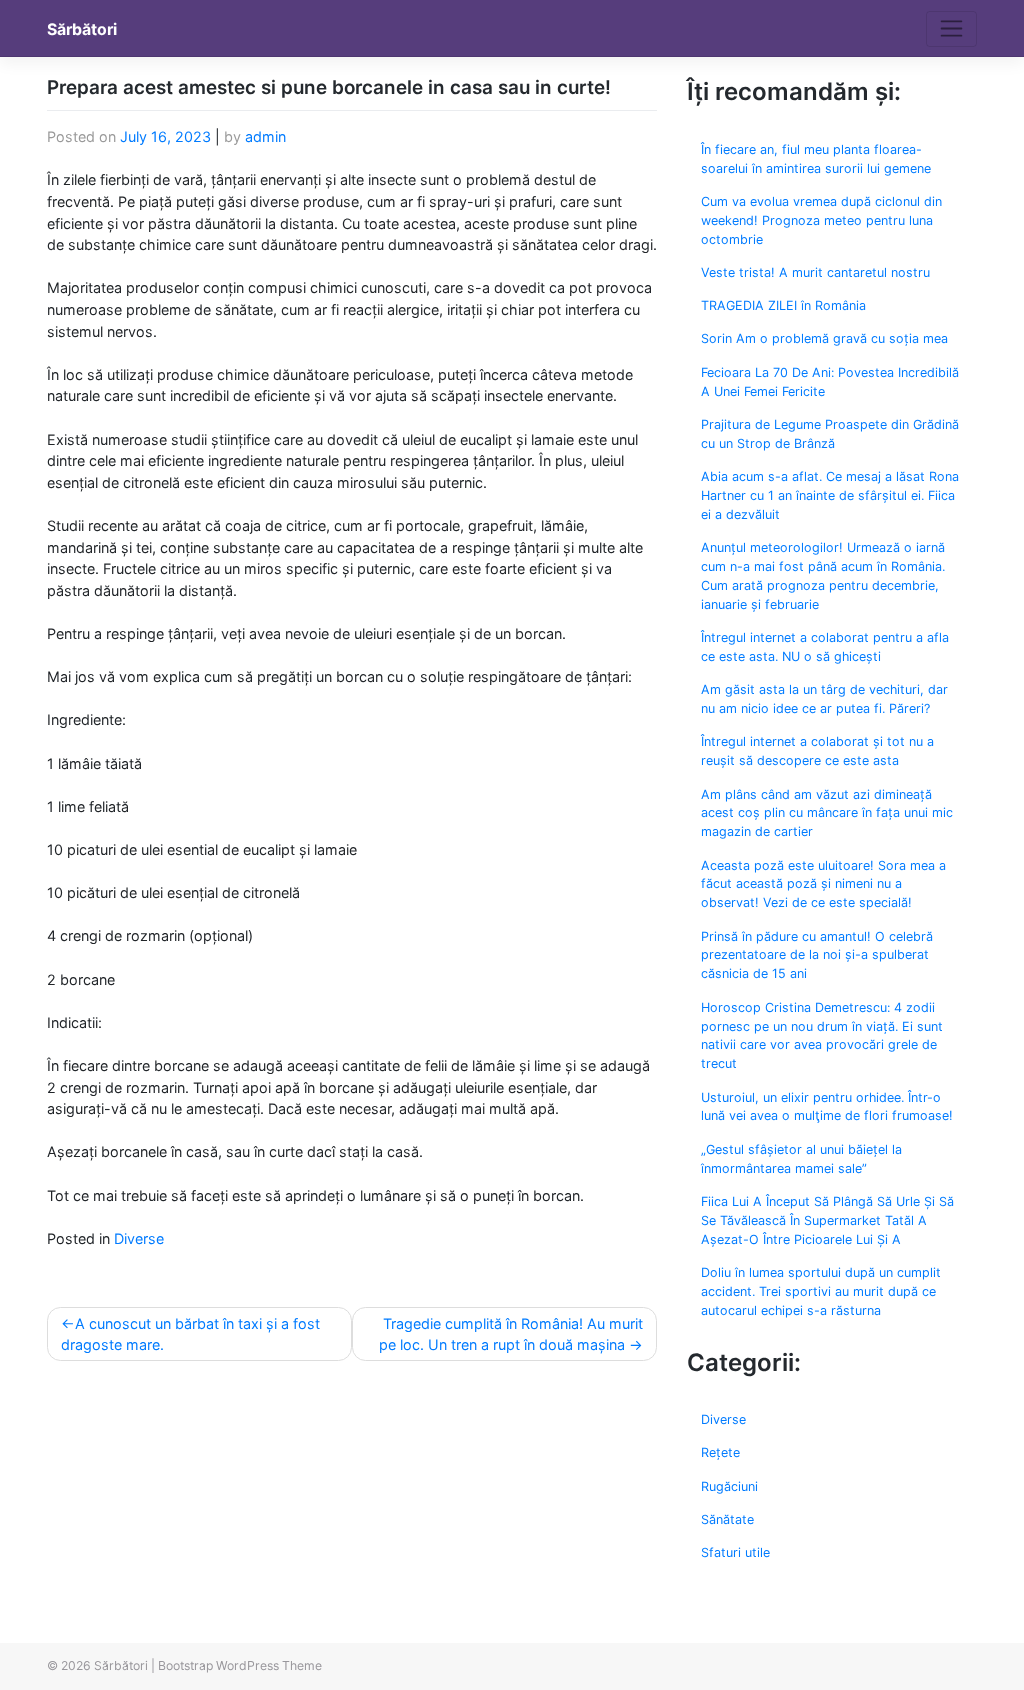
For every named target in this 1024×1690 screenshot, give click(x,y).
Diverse (139, 1238)
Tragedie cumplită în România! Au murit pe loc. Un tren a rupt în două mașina (511, 1334)
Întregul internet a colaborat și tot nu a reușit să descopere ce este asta (817, 751)
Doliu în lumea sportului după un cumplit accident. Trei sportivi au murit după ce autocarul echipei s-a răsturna (821, 1291)
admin (265, 136)
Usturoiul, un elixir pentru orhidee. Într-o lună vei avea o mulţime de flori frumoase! (827, 1107)
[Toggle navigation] (951, 29)
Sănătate (727, 1519)
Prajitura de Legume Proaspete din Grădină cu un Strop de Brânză (830, 434)
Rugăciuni (729, 1486)
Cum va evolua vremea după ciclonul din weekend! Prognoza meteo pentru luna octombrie (821, 220)
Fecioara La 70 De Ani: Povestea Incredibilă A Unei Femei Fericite (830, 382)
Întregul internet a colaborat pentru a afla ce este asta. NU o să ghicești (825, 647)
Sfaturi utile (735, 1552)
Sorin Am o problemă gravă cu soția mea (824, 338)
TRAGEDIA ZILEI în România (783, 305)
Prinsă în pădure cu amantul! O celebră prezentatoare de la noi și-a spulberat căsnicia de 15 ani (817, 955)
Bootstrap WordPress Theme (240, 1665)
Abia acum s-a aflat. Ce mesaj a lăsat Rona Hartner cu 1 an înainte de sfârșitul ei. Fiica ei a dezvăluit (830, 495)
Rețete (720, 1452)
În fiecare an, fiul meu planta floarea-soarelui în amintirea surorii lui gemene (816, 159)
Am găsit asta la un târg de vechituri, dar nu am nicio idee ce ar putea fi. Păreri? (824, 699)
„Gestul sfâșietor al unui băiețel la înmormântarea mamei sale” (801, 1159)
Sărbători (82, 29)
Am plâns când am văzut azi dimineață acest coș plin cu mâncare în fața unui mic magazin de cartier (827, 813)
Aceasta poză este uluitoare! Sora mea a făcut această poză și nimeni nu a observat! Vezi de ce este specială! (823, 884)
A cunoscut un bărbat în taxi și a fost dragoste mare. (190, 1334)
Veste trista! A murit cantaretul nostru (815, 272)
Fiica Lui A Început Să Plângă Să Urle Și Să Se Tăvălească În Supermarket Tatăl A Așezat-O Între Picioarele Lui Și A (827, 1220)
